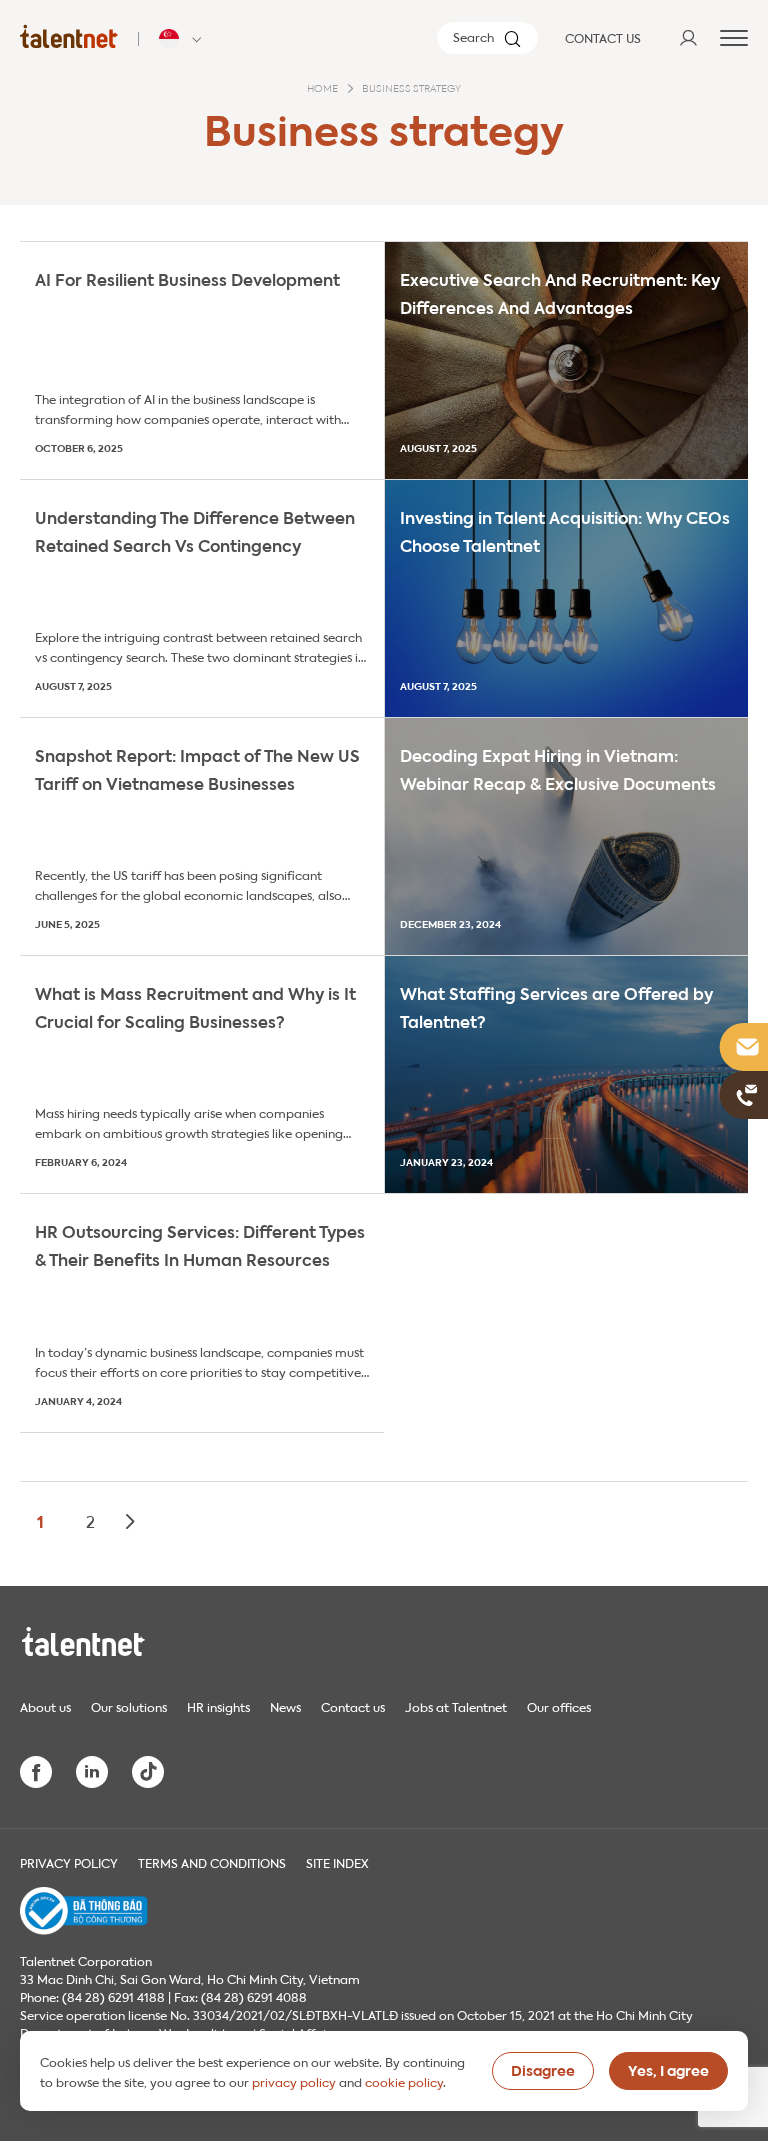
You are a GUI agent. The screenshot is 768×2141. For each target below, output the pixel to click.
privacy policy (294, 2081)
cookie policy (404, 2081)
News (285, 1706)
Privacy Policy (69, 1862)
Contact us (353, 1706)
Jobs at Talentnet (456, 1706)
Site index (337, 1862)
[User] (688, 38)
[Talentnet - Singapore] (183, 39)
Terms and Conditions (212, 1862)
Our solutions (129, 1706)
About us (45, 1706)
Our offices (559, 1706)
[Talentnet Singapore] (69, 36)
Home (322, 89)
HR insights (218, 1706)
